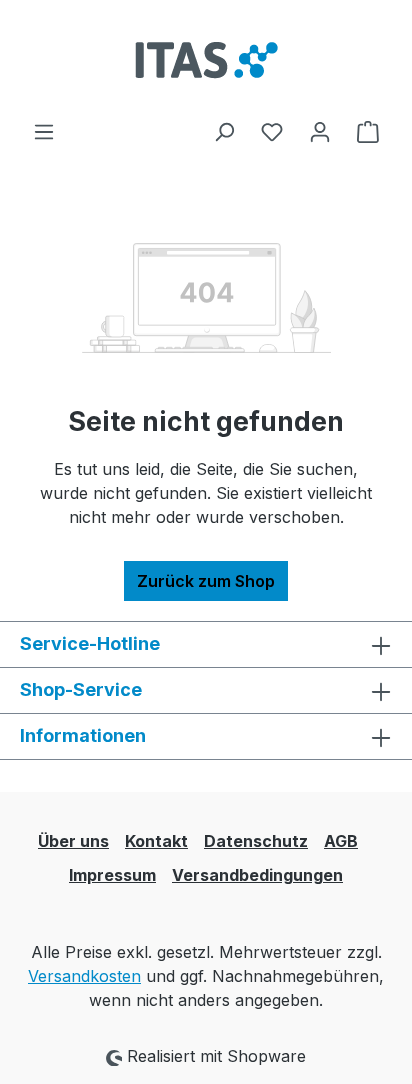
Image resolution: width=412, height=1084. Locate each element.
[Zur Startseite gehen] (206, 59)
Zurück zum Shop (206, 581)
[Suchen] (224, 131)
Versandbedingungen (257, 875)
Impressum (112, 875)
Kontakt (156, 841)
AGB (341, 841)
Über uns (73, 841)
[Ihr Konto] (320, 131)
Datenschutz (256, 841)
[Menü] (44, 131)
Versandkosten (84, 976)
